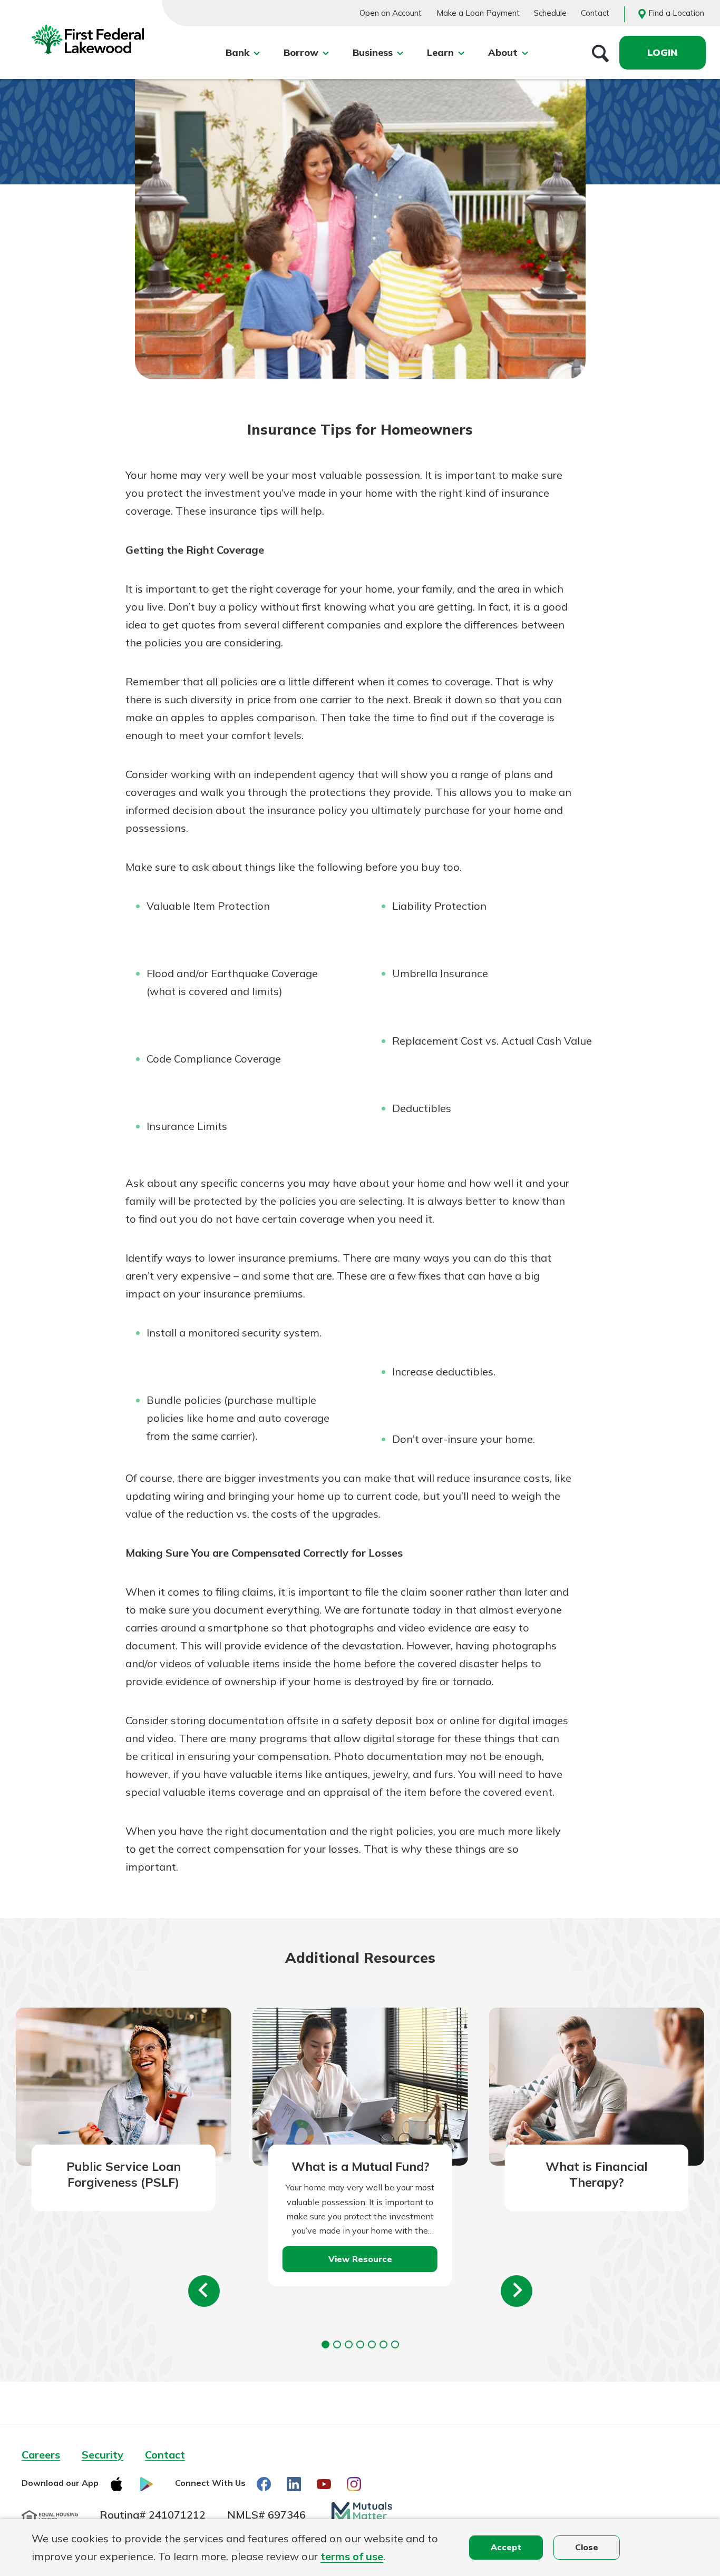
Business (373, 52)
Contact (595, 13)
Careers (41, 2455)
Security (103, 2455)
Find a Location (676, 13)
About (503, 52)
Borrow (301, 52)
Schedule (550, 13)
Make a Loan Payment (478, 13)
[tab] (325, 2344)
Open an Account (391, 13)
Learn (440, 52)
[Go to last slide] (204, 2291)
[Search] (600, 53)
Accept (506, 2547)
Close (587, 2547)
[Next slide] (517, 2291)
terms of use (352, 2556)
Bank (237, 52)
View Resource (360, 2259)
